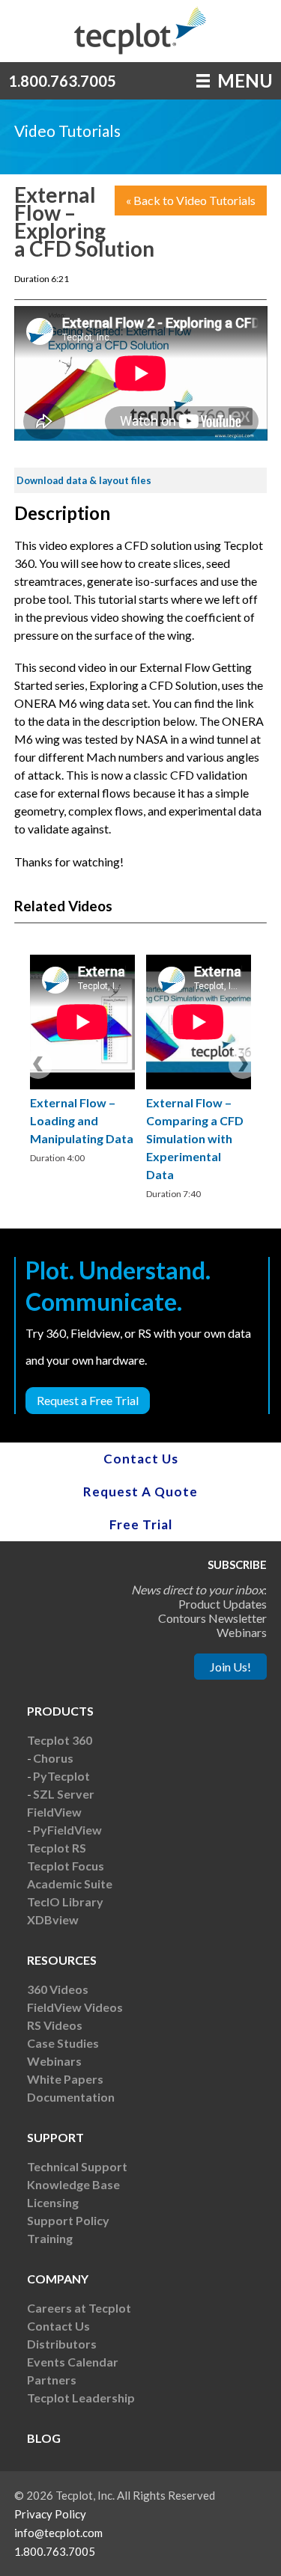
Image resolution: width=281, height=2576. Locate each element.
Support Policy (68, 2220)
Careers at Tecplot (79, 2308)
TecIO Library (65, 1902)
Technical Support (77, 2166)
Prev (38, 1064)
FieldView (54, 1812)
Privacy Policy (50, 2514)
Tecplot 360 (60, 1740)
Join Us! (230, 1667)
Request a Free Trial (88, 1400)
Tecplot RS (57, 1848)
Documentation (71, 2097)
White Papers (65, 2079)
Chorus (53, 1758)
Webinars (54, 2061)
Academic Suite (70, 1884)
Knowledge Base (73, 2184)
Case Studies (63, 2043)
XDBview (53, 1919)
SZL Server (64, 1794)
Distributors (62, 2344)
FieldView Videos (75, 2007)
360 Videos (58, 1989)
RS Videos (55, 2025)
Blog (44, 2438)
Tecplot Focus (66, 1866)
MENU (243, 80)
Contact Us (141, 1459)
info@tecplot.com (58, 2533)
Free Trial (141, 1524)
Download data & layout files (84, 480)
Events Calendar (73, 2362)
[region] (82, 1061)
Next (243, 1064)
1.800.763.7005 (62, 81)
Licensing (53, 2202)
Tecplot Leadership (81, 2398)
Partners (52, 2380)
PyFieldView (67, 1830)
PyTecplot (61, 1776)
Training (50, 2238)
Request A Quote (140, 1492)
